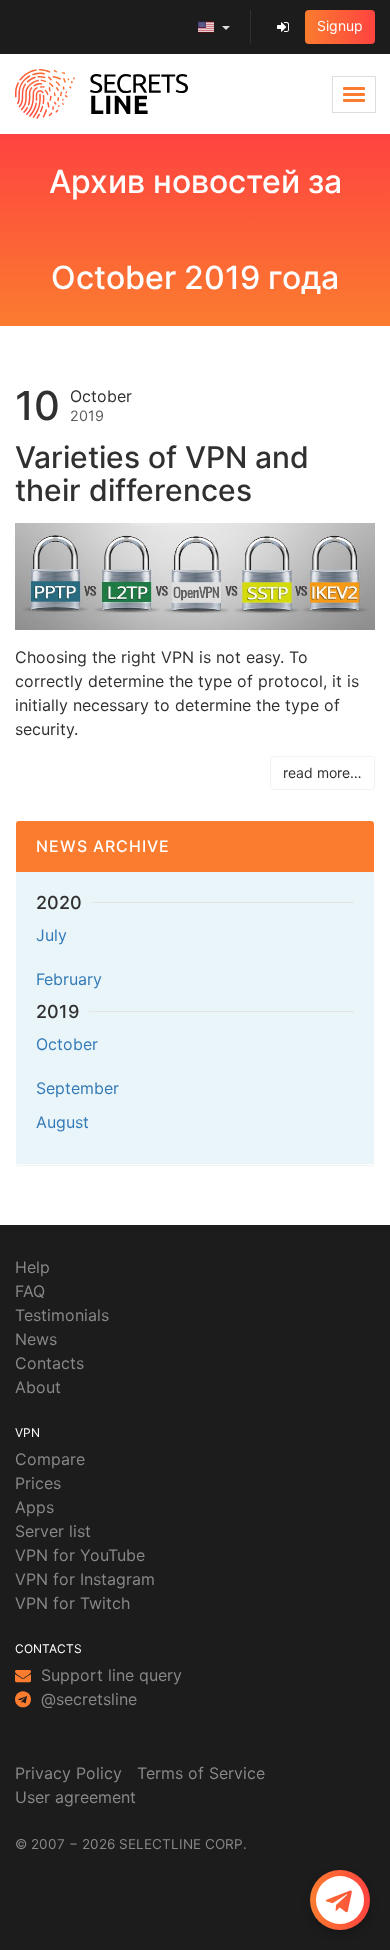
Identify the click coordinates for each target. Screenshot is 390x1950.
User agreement (75, 1797)
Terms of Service (201, 1773)
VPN (27, 1432)
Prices (38, 1483)
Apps (34, 1507)
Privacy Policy (68, 1773)
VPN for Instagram (85, 1579)
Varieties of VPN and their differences (162, 473)
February (69, 979)
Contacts (49, 1363)
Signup (340, 25)
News (36, 1339)
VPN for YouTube (80, 1555)
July (51, 935)
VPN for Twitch (72, 1603)
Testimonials (62, 1315)
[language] (214, 27)
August (62, 1122)
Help (32, 1267)
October (67, 1044)
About (38, 1387)
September (77, 1088)
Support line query (109, 1675)
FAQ (30, 1291)
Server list (53, 1531)
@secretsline (86, 1699)
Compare (50, 1459)
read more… (322, 772)
